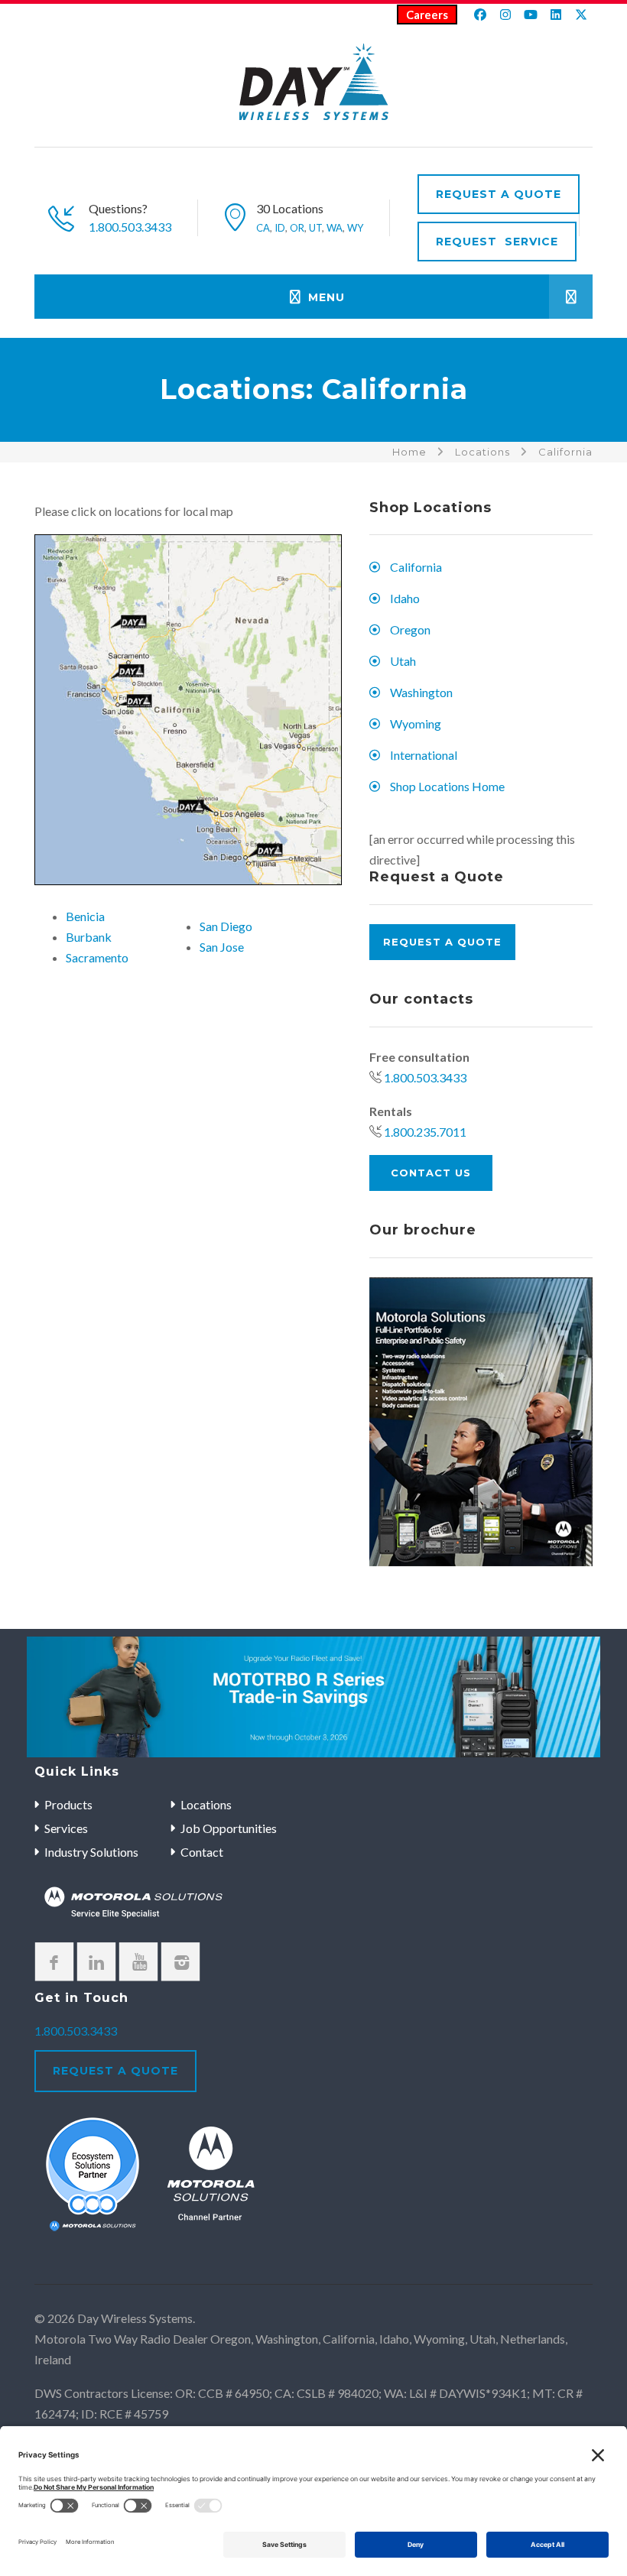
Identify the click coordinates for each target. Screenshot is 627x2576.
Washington (421, 692)
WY (355, 228)
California (416, 567)
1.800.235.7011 (425, 1132)
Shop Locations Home (447, 786)
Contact (202, 1852)
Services (66, 1828)
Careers (427, 15)
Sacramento (97, 957)
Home (409, 452)
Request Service (497, 242)
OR (297, 228)
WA (335, 228)
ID (280, 228)
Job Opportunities (229, 1828)
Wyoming (416, 723)
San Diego (226, 926)
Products (68, 1804)
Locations (482, 452)
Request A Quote (499, 194)
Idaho (405, 598)
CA (263, 228)
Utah (403, 661)
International (424, 755)
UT (315, 228)
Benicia (85, 916)
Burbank (89, 937)
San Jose (222, 947)
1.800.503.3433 (130, 227)
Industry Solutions (91, 1852)
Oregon (410, 629)
